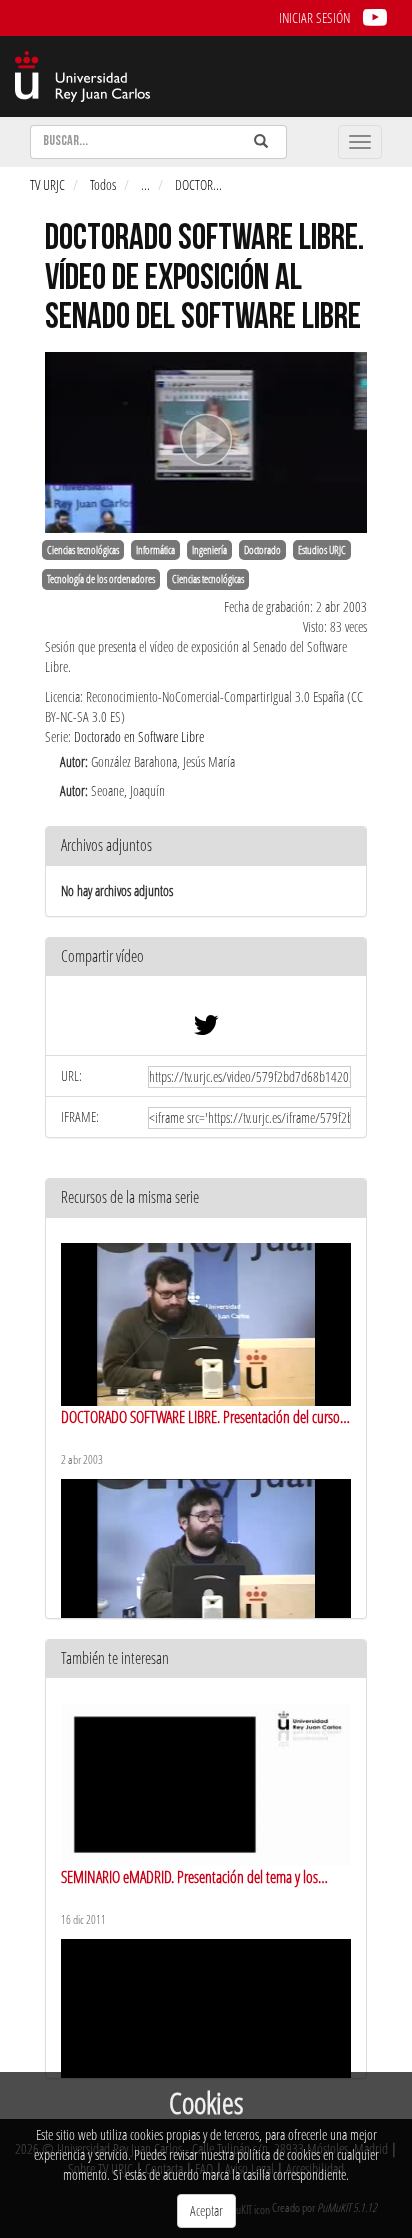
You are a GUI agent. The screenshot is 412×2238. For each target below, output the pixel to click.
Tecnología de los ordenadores (101, 579)
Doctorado (262, 550)
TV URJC (47, 184)
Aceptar (206, 2210)
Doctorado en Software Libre (139, 736)
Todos (103, 184)
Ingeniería (209, 550)
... (145, 184)
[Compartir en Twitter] (206, 1029)
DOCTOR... (198, 184)
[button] (206, 957)
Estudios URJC (322, 550)
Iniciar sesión (314, 17)
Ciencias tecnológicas (83, 550)
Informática (155, 550)
